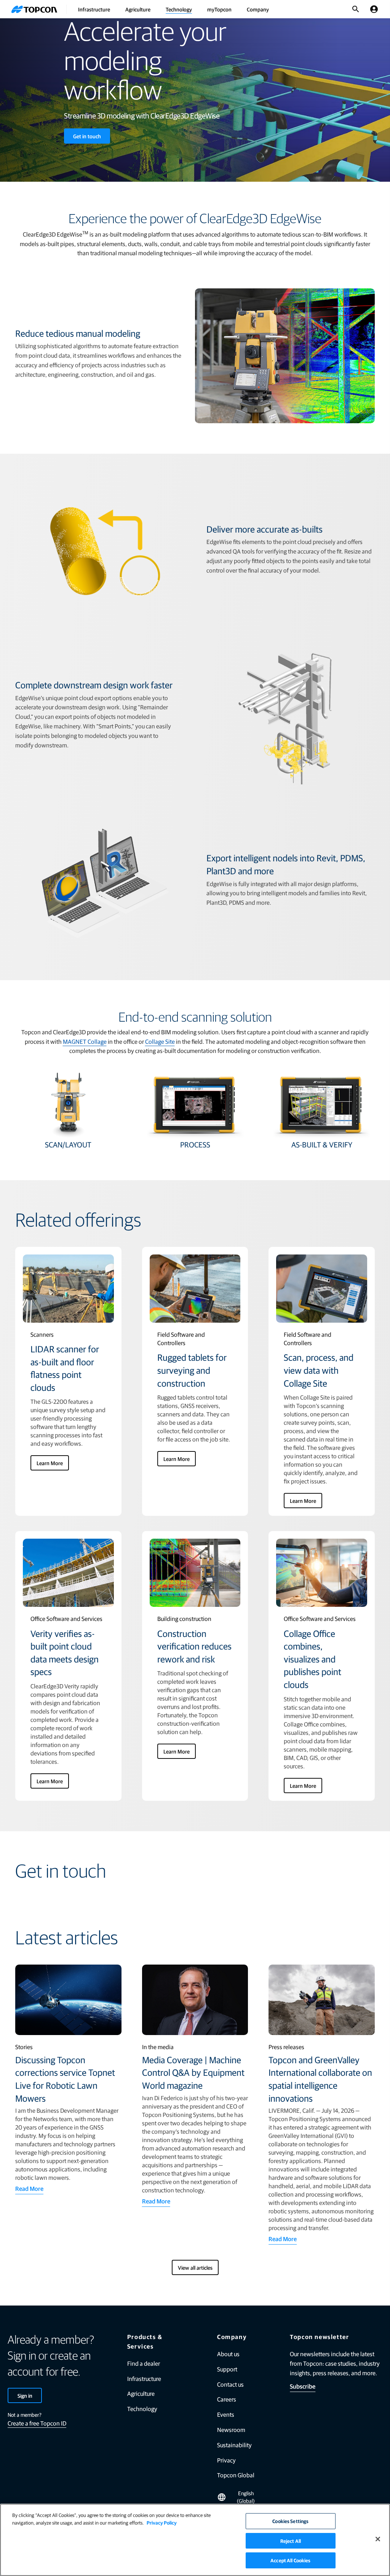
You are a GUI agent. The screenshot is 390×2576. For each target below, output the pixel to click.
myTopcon (219, 9)
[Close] (378, 2539)
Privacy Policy (162, 2522)
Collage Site (160, 1041)
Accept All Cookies (290, 2560)
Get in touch (87, 136)
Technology (179, 9)
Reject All (291, 2541)
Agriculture (138, 9)
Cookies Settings (290, 2521)
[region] (195, 2540)
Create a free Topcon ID (37, 2423)
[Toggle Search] (356, 9)
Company (258, 9)
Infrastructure (94, 9)
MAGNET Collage (85, 1041)
